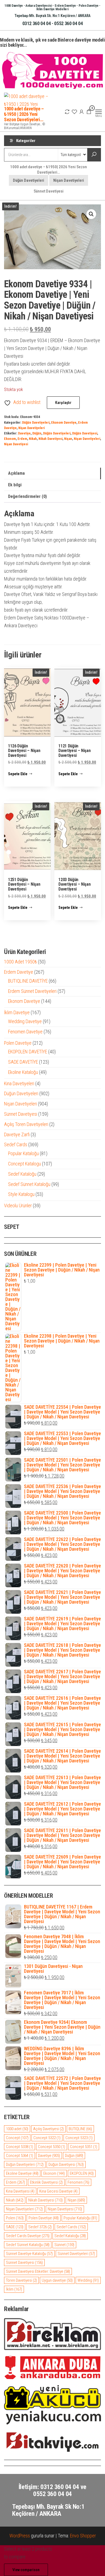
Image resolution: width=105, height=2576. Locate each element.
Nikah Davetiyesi (50, 439)
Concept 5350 (52, 2147)
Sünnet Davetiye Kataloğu (29, 2254)
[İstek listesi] (74, 112)
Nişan (68, 439)
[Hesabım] (82, 112)
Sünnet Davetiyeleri (76, 2254)
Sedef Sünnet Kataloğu (28, 2245)
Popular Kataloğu (80, 2218)
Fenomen (78, 2182)
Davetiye (24, 433)
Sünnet (64, 2245)
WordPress (20, 2536)
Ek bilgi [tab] (15, 485)
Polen (15, 2218)
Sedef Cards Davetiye (28, 2236)
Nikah (33, 439)
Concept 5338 (20, 2147)
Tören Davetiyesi (21, 2280)
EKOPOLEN (82, 2173)
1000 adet (17, 2129)
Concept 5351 (84, 2147)
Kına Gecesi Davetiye (58, 2191)
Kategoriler (26, 141)
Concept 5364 (20, 2156)
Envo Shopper (83, 2536)
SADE (15, 2227)
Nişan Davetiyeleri (69, 180)
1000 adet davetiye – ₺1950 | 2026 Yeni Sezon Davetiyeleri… (24, 114)
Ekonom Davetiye (64, 422)
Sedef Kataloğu (70, 2236)
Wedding (88, 2280)
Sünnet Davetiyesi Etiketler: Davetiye (38, 2271)
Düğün (37, 433)
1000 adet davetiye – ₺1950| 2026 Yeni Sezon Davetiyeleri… (49, 170)
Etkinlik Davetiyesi (46, 2182)
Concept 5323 (79, 2138)
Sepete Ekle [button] (18, 774)
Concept (17, 2138)
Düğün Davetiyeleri (29, 180)
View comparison (26, 2570)
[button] (91, 214)
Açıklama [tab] (16, 473)
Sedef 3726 (40, 2227)
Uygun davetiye (57, 2280)
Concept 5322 (47, 2138)
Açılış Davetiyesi (48, 2129)
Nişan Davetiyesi (16, 444)
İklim (14, 2289)
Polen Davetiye (44, 2218)
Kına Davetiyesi (20, 2191)
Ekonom (10, 439)
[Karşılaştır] (67, 112)
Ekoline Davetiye (22, 2173)
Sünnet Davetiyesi (49, 191)
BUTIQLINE (80, 2129)
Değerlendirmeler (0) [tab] (27, 496)
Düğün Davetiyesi (85, 433)
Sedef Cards (71, 2227)
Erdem (22, 439)
